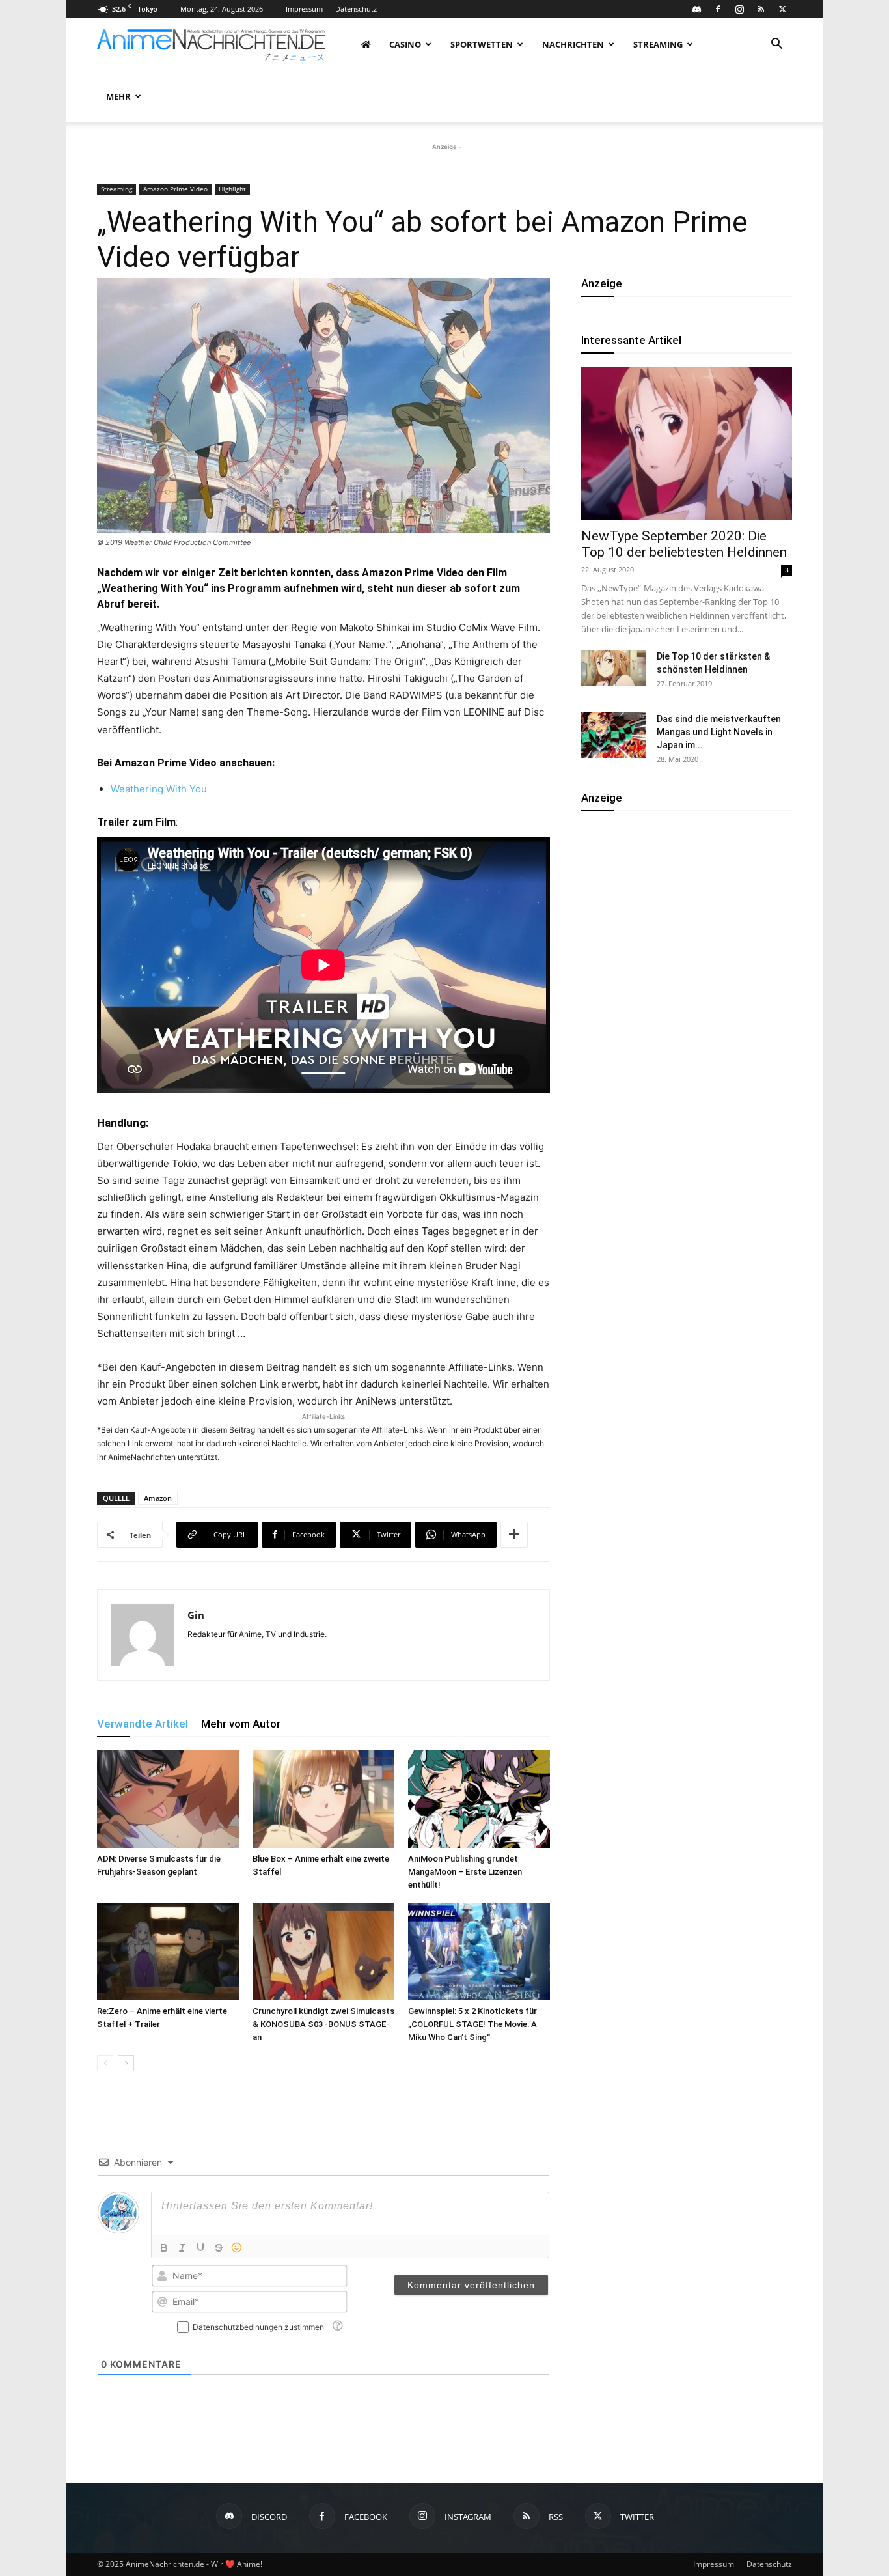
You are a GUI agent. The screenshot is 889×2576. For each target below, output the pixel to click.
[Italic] (182, 2248)
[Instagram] (739, 9)
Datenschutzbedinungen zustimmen (258, 2327)
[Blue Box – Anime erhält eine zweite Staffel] (323, 1799)
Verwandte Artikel (143, 1724)
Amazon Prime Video (175, 189)
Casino (405, 44)
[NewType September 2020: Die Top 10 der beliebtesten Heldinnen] (687, 443)
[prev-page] (105, 2063)
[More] (514, 1535)
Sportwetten (482, 44)
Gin (196, 1615)
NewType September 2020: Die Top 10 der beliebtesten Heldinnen (684, 544)
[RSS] (761, 9)
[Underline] (200, 2248)
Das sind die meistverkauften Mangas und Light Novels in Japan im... (719, 732)
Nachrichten (573, 44)
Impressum (304, 9)
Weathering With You (160, 789)
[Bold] (164, 2248)
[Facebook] (718, 9)
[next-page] (126, 2063)
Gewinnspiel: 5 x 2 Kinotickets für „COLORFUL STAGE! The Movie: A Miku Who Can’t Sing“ (472, 2024)
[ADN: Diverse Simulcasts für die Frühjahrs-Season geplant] (168, 1799)
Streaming (658, 44)
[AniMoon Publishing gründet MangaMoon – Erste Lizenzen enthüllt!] (479, 1799)
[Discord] (696, 9)
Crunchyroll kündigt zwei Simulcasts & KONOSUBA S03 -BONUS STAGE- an (323, 2024)
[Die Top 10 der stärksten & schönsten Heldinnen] (614, 668)
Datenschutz (356, 9)
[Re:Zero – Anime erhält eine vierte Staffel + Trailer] (168, 1952)
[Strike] (219, 2248)
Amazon (158, 1498)
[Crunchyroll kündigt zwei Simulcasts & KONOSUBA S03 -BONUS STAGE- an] (323, 1952)
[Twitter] (782, 9)
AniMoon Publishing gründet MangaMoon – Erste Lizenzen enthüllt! (465, 1872)
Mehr (118, 96)
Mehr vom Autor (241, 1724)
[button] (776, 45)
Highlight (232, 189)
